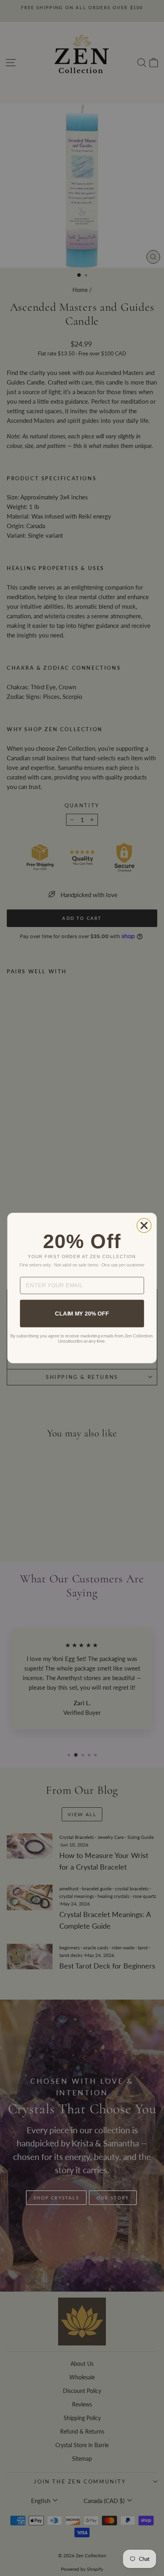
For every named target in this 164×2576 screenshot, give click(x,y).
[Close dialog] (144, 1225)
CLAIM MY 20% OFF (82, 1313)
